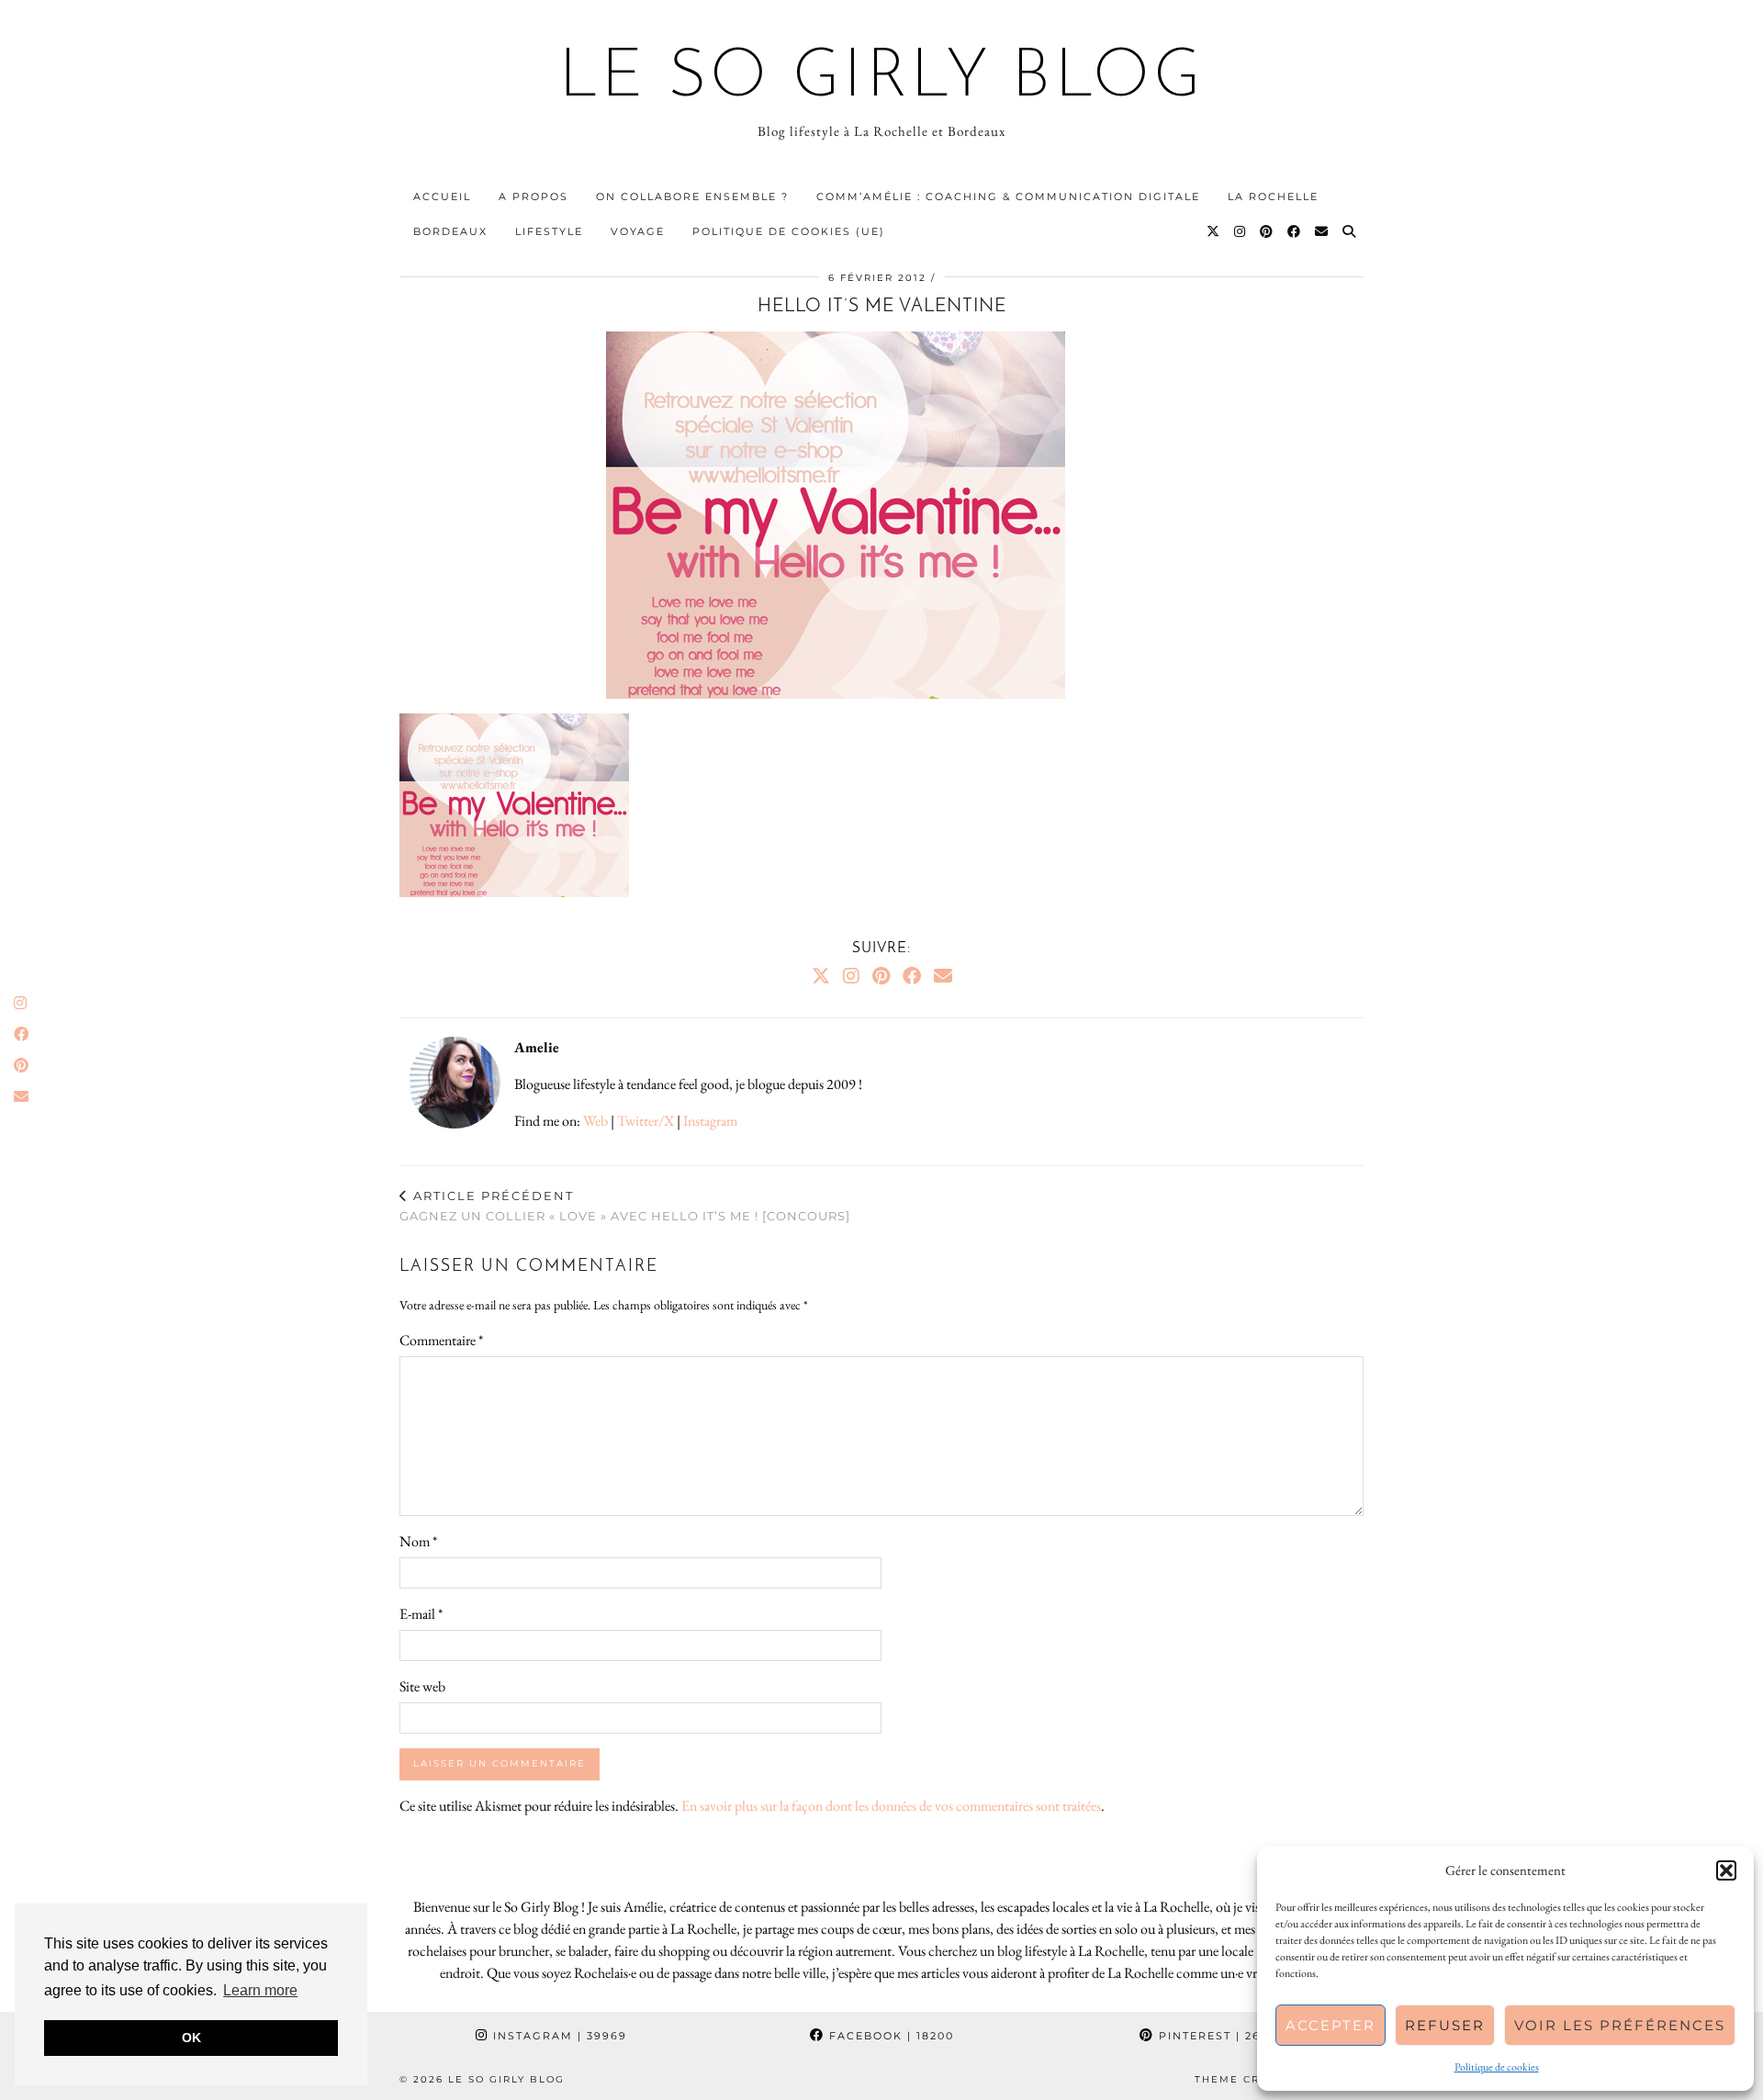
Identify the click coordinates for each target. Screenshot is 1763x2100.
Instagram (710, 1121)
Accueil (442, 197)
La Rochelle (1273, 197)
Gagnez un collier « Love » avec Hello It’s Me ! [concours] (625, 1206)
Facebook (889, 2036)
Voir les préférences (1620, 2025)
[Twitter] (1214, 231)
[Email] (1322, 231)
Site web (422, 1686)
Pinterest (1219, 2036)
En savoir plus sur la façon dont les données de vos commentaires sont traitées (891, 1806)
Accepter (1331, 2025)
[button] (1726, 1870)
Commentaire (441, 1340)
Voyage (638, 231)
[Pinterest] (1267, 231)
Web (595, 1121)
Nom (418, 1541)
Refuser (1445, 2025)
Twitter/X (646, 1121)
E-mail (421, 1614)
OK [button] (191, 2038)
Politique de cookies (1497, 2067)
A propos (533, 197)
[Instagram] (1241, 231)
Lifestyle (549, 231)
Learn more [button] (260, 1990)
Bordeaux (450, 231)
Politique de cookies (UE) (789, 231)
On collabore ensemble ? (692, 197)
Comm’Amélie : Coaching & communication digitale (1008, 197)
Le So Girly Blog (882, 79)
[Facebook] (1295, 231)
